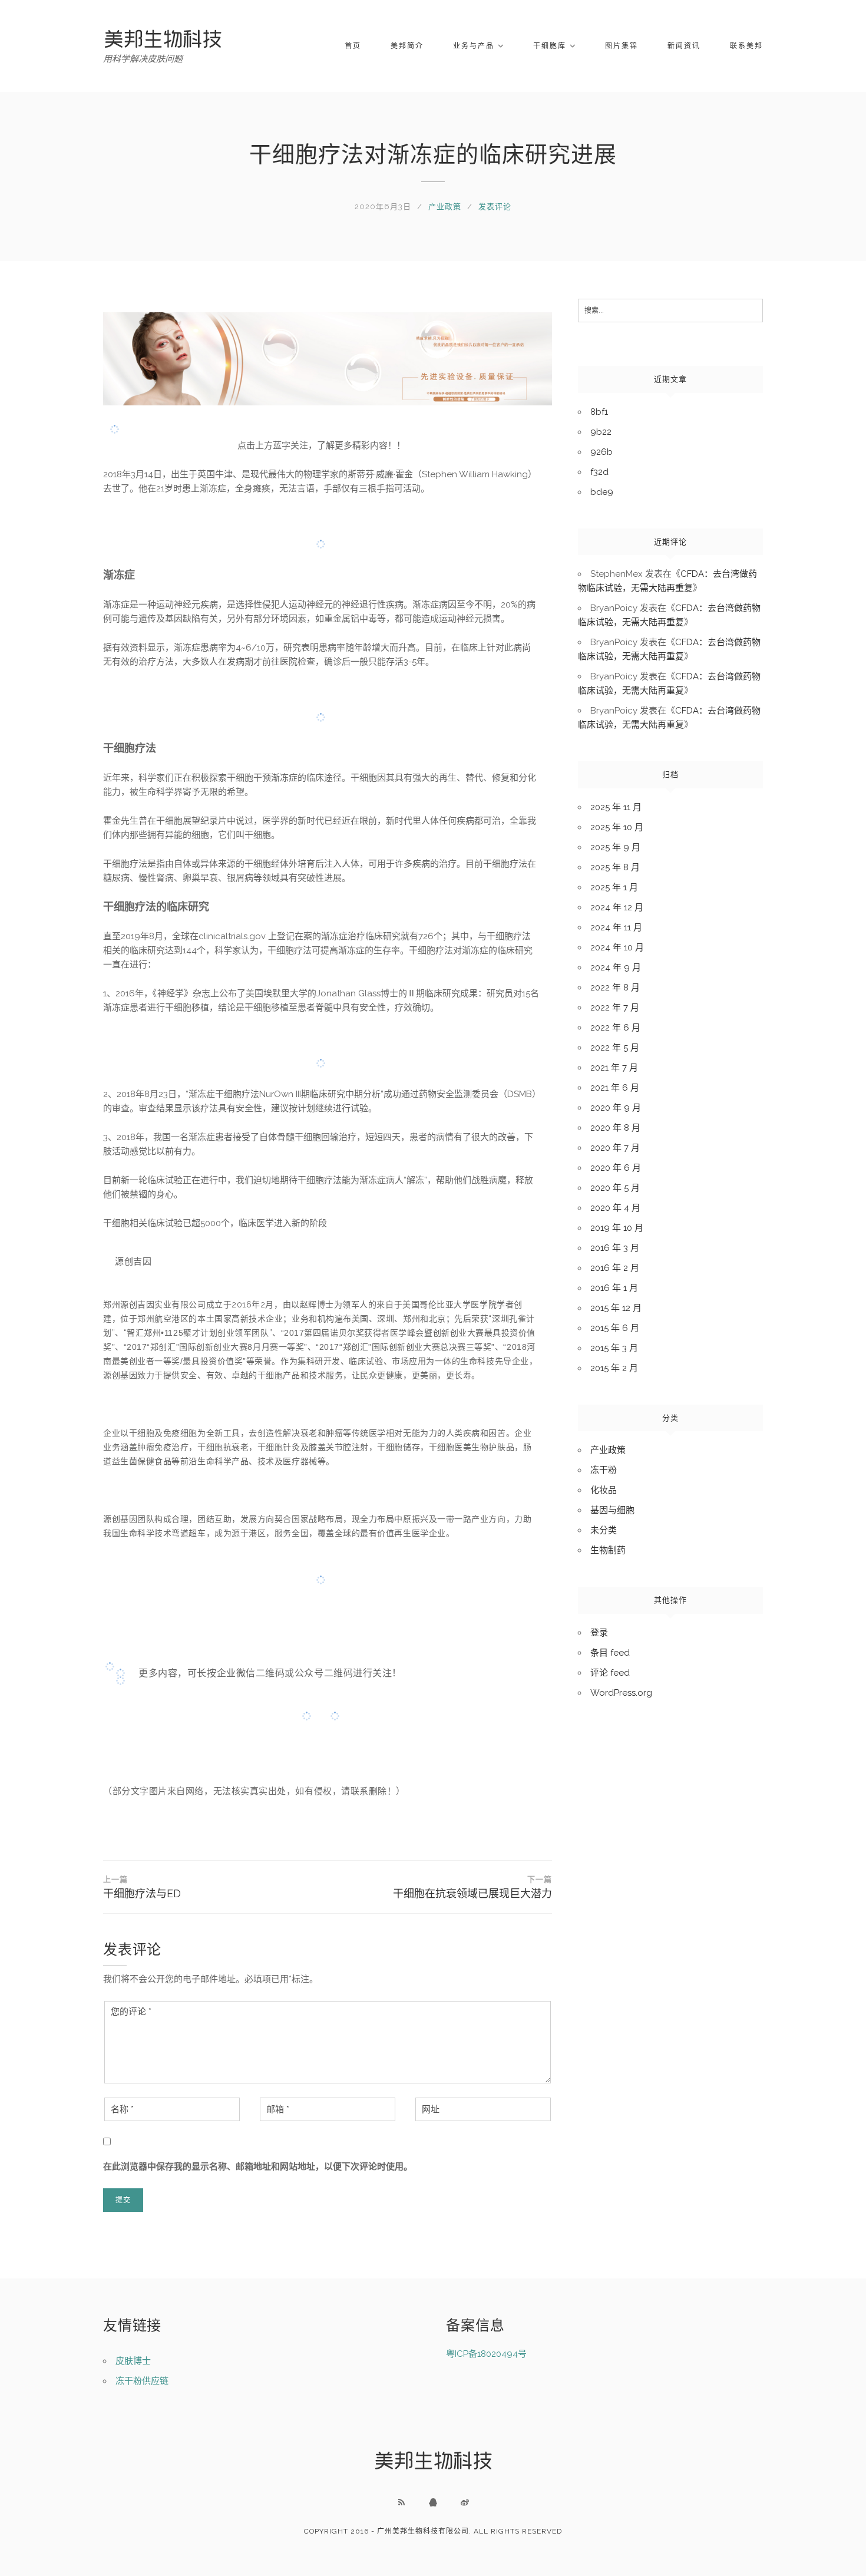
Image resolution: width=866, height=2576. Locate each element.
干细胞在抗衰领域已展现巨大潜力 (472, 1887)
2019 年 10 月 (617, 1228)
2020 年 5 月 (615, 1188)
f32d (599, 472)
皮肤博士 (133, 2361)
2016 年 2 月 (615, 1268)
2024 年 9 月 (616, 967)
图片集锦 (622, 46)
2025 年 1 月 (614, 887)
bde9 (602, 492)
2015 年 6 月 (615, 1328)
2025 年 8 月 (615, 867)
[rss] (401, 2502)
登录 (599, 1633)
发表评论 (495, 207)
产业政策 (445, 207)
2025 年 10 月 (617, 827)
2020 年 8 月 (615, 1128)
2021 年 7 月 (614, 1068)
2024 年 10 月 (617, 947)
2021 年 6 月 (615, 1088)
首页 (353, 46)
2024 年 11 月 (616, 927)
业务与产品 (474, 46)
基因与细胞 (612, 1510)
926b (601, 452)
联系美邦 (746, 46)
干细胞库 (550, 46)
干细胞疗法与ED (142, 1887)
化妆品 (604, 1490)
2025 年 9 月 (615, 847)
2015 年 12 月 (616, 1308)
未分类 (604, 1530)
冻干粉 (604, 1470)
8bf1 (599, 412)
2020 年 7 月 (615, 1148)
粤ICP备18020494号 (486, 2354)
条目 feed (610, 1653)
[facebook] (433, 2502)
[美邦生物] (163, 39)
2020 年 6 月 (616, 1168)
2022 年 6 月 (615, 1028)
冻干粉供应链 (142, 2381)
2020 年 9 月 (616, 1108)
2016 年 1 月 (614, 1288)
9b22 (601, 432)
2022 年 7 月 (615, 1008)
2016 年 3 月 (615, 1248)
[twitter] (465, 2502)
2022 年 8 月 (615, 988)
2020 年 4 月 (615, 1208)
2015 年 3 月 (614, 1348)
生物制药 (608, 1550)
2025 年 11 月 (616, 807)
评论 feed (610, 1673)
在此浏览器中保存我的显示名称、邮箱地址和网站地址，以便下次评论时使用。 (258, 2167)
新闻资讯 (684, 46)
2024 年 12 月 (617, 907)
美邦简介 (407, 46)
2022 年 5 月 (615, 1048)
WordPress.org (621, 1693)
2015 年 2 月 (614, 1368)
